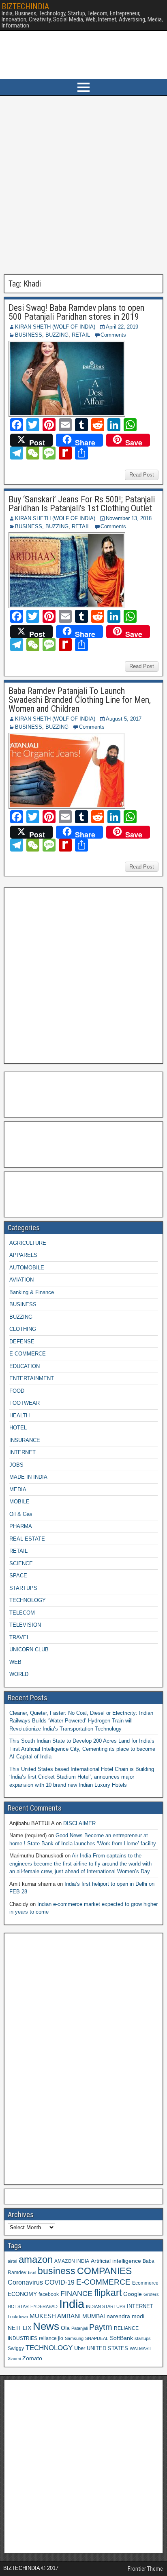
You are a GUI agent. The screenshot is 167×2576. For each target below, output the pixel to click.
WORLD (19, 1674)
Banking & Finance (32, 1292)
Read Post (142, 475)
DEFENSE (22, 1342)
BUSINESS (29, 335)
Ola (65, 2328)
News (46, 2326)
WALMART (141, 2348)
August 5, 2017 (124, 719)
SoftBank (121, 2338)
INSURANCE (25, 1440)
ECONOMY (22, 2294)
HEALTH (19, 1416)
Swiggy (16, 2348)
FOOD (17, 1391)
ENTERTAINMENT (32, 1378)
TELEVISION (25, 1625)
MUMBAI (94, 2316)
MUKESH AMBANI (55, 2316)
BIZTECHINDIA (25, 6)
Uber (80, 2348)
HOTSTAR (18, 2306)
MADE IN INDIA (28, 1477)
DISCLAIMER (79, 1823)
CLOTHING (23, 1329)
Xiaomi (14, 2359)
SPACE (18, 1576)
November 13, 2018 (129, 518)
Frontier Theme (145, 2569)
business (57, 2271)
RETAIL (81, 335)
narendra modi (125, 2316)
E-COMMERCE (28, 1354)
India (72, 2304)
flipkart (108, 2293)
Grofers (151, 2294)
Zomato (32, 2358)
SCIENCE (21, 1563)
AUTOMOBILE (27, 1268)
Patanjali (79, 2328)
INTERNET (22, 1452)
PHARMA (21, 1526)
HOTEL (18, 1428)
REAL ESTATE (27, 1539)
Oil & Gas (21, 1514)
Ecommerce (145, 2283)
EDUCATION (25, 1366)
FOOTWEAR (25, 1403)
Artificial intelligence (116, 2261)
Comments (113, 335)
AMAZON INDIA (72, 2261)
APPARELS (23, 1255)
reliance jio (51, 2338)
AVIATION (21, 1280)
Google (133, 2294)
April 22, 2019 (122, 327)
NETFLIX (19, 2328)
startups (143, 2338)
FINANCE (76, 2294)
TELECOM (22, 1613)
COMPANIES (104, 2271)
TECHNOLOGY (28, 1600)
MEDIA (18, 1489)
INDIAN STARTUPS (106, 2306)
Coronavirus (25, 2282)
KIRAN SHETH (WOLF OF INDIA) (55, 327)
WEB (15, 1662)
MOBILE (19, 1502)
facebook (49, 2294)
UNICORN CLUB (29, 1650)
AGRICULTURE (28, 1243)
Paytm (101, 2327)
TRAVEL (19, 1637)
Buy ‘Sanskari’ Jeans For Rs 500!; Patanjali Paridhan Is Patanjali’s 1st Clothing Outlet (82, 504)
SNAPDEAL (97, 2338)
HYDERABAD (44, 2306)
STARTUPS (23, 1588)
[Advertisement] (83, 185)
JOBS (16, 1465)
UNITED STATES (107, 2348)
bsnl (32, 2272)
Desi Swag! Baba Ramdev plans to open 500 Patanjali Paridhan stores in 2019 (76, 312)
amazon (36, 2259)
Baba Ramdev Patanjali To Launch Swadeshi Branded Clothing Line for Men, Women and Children (80, 700)
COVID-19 (60, 2282)
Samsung (74, 2338)
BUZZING (57, 335)
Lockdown (18, 2317)
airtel (12, 2261)
